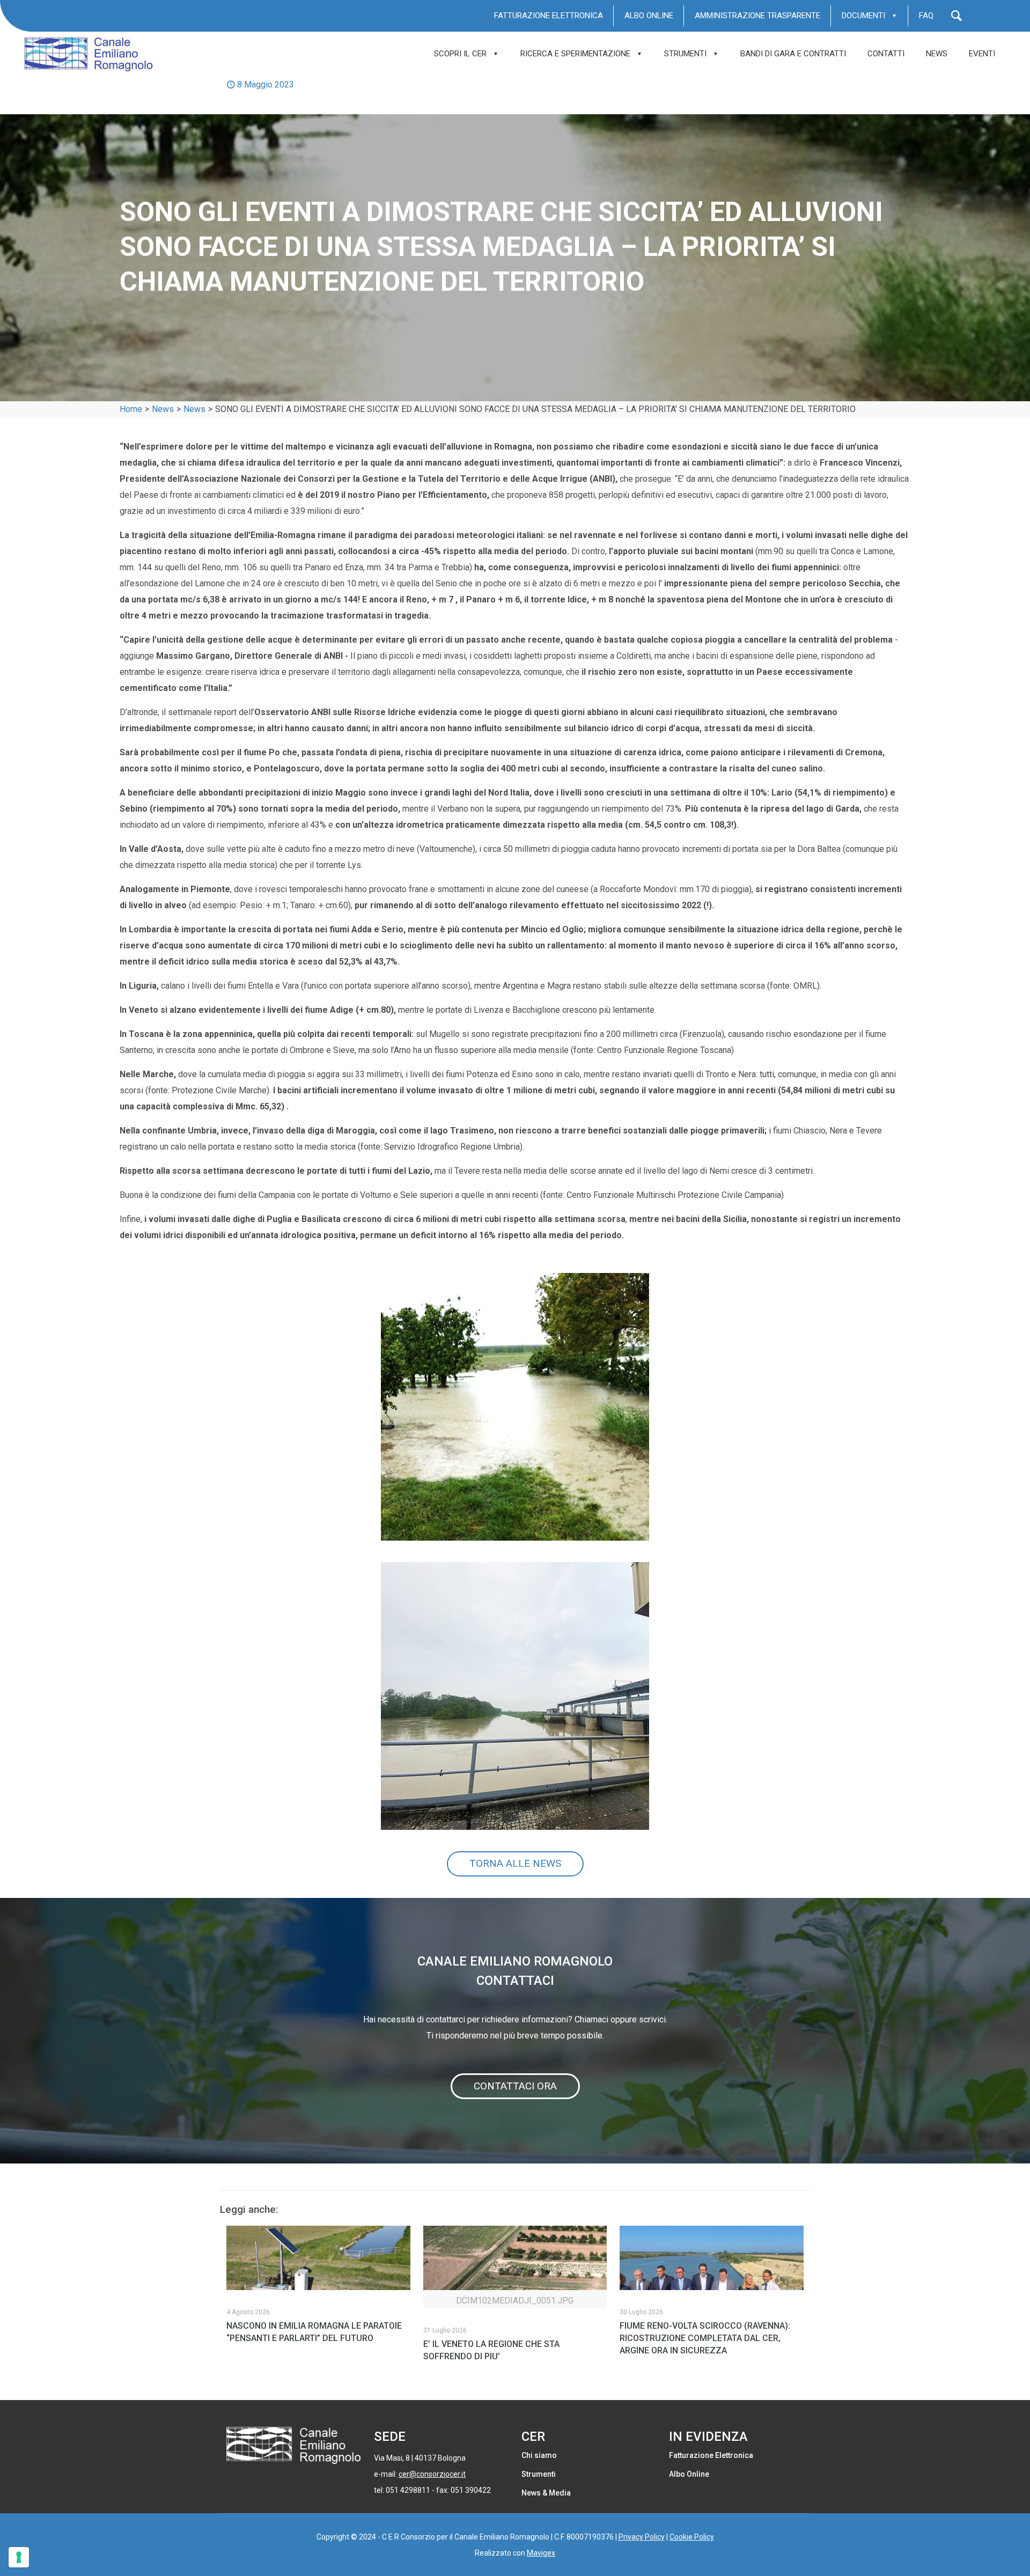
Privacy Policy (642, 2537)
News (163, 409)
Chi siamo (539, 2455)
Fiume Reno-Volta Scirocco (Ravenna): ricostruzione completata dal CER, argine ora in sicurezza (705, 2338)
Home (131, 409)
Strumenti (539, 2474)
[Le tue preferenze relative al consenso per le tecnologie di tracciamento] (19, 2557)
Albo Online (689, 2474)
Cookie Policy (692, 2537)
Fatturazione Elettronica (711, 2455)
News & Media (546, 2493)
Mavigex (541, 2553)
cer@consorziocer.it (432, 2474)
